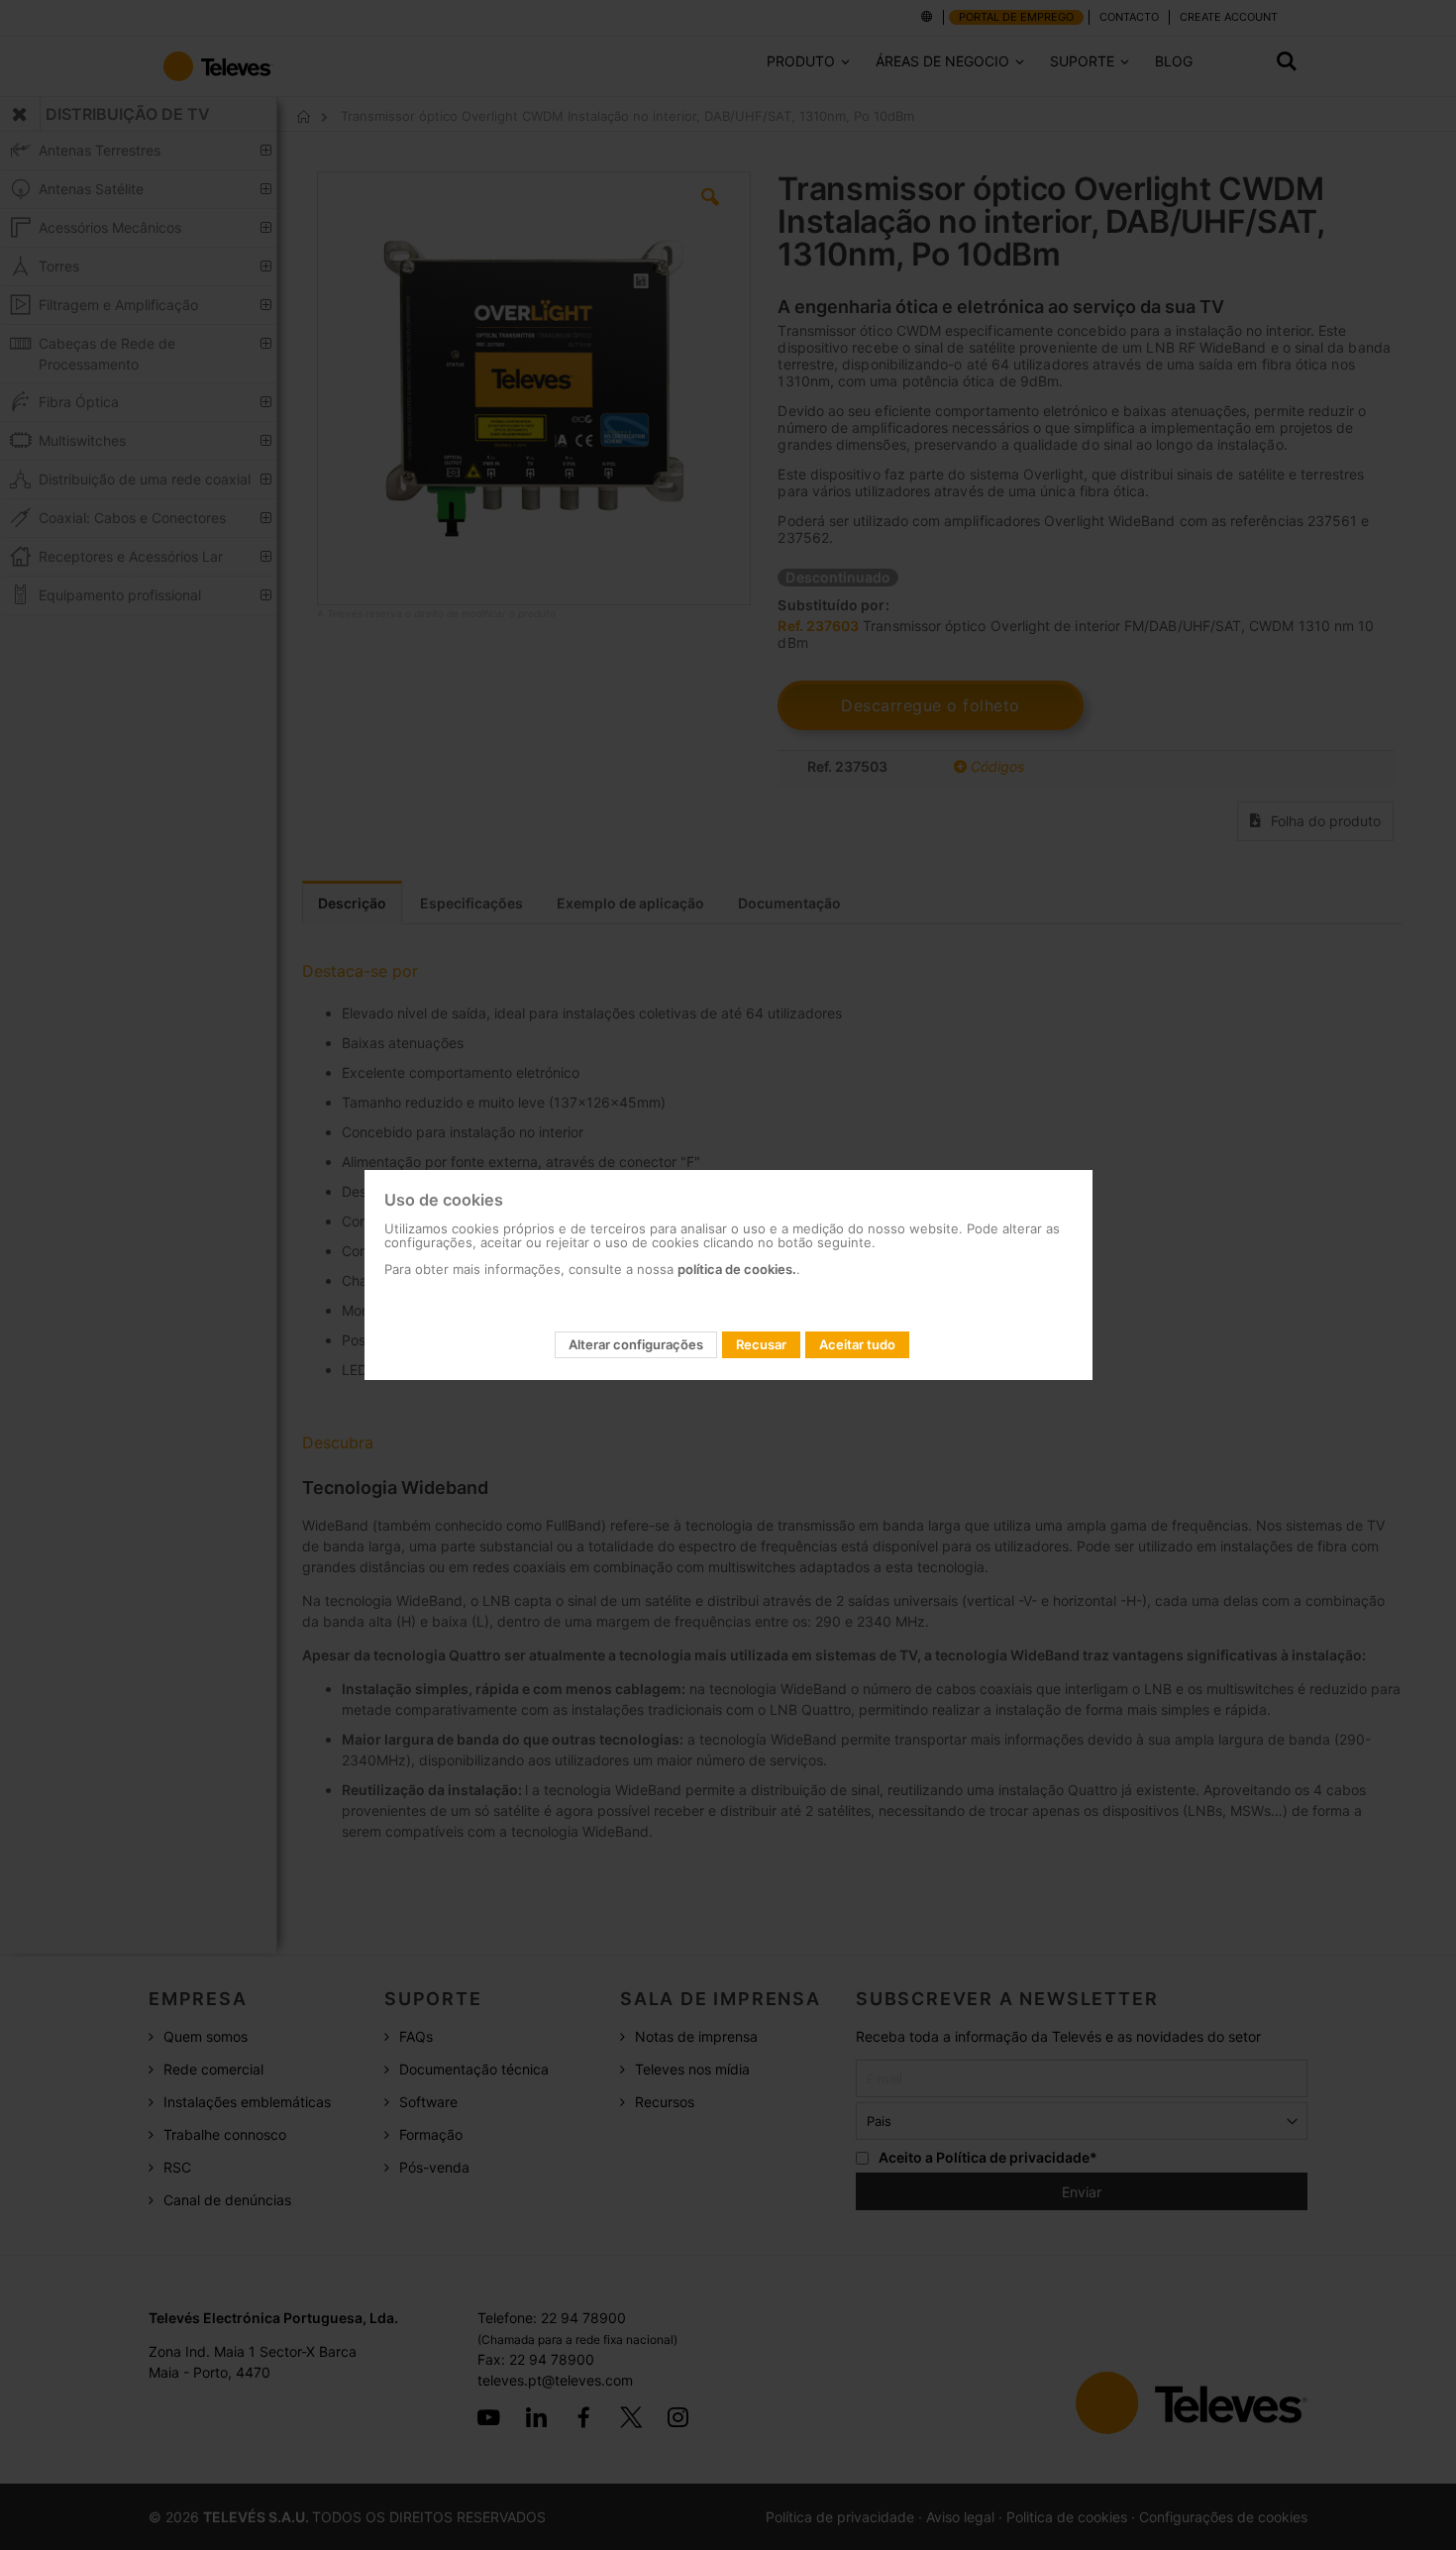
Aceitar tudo (857, 1344)
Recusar (761, 1344)
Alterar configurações (636, 1344)
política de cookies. (737, 1269)
